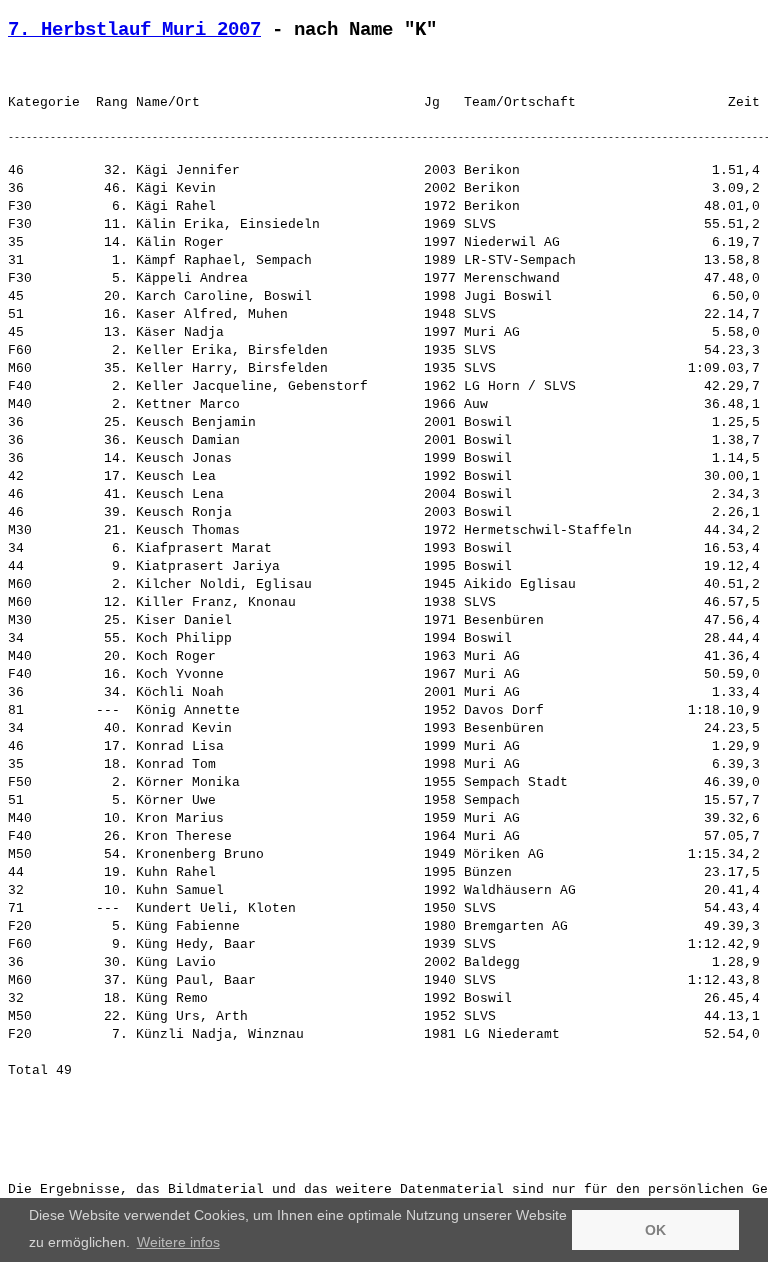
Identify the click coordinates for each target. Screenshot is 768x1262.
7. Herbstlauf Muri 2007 (134, 30)
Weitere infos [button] (178, 1242)
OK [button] (655, 1230)
